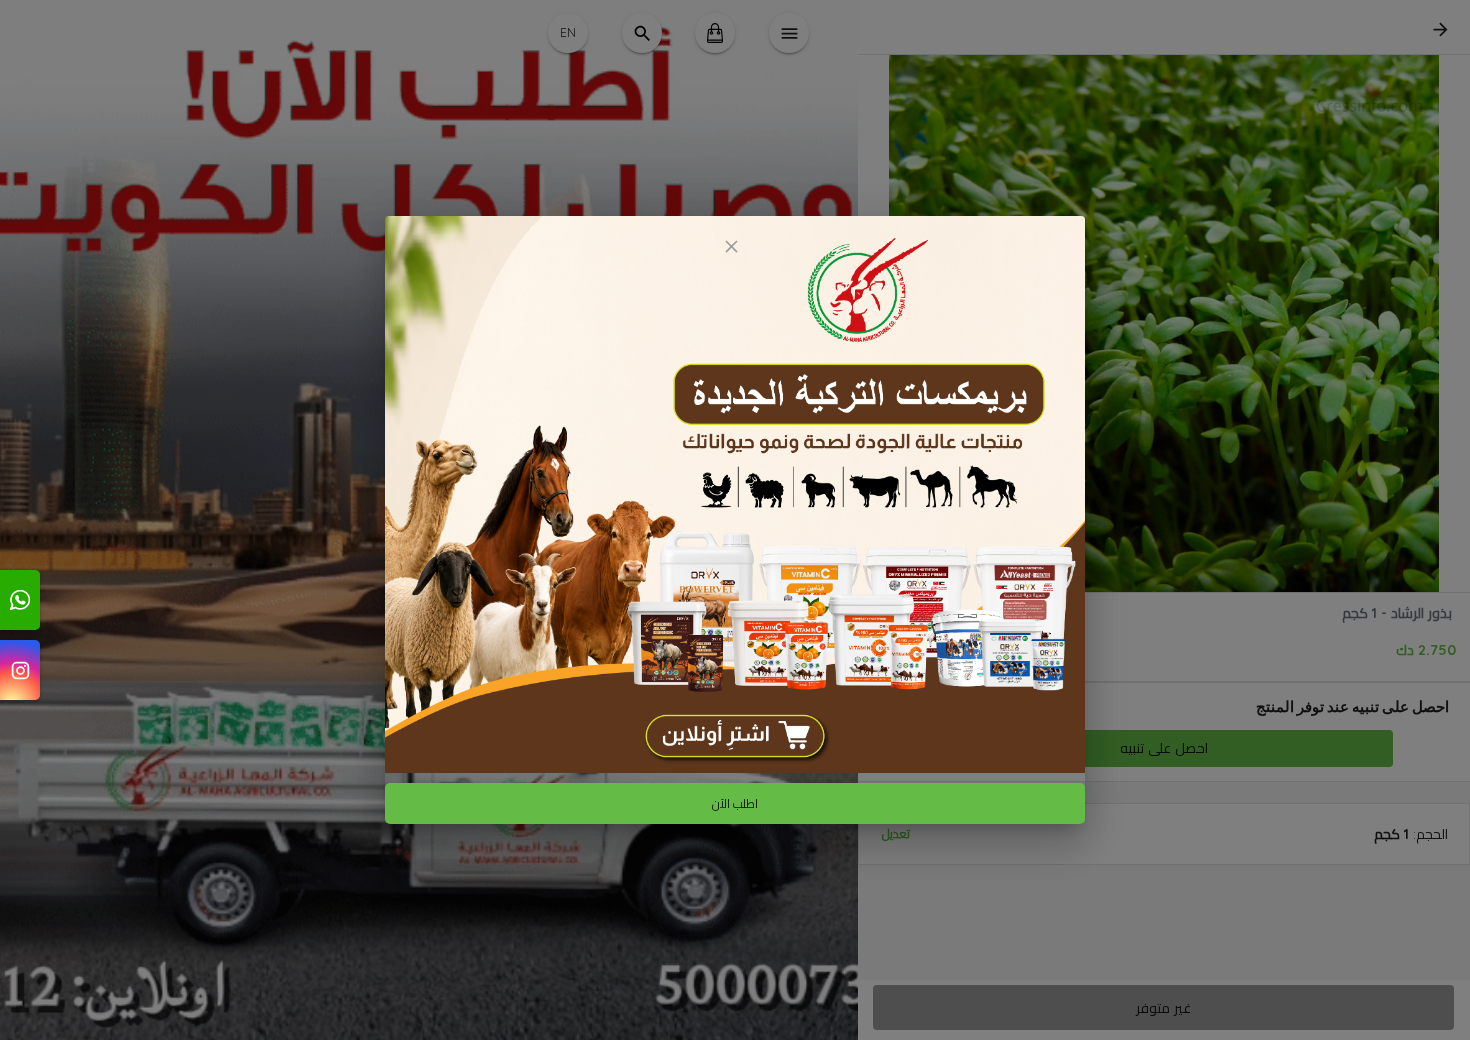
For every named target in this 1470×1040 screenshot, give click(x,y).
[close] (731, 246)
